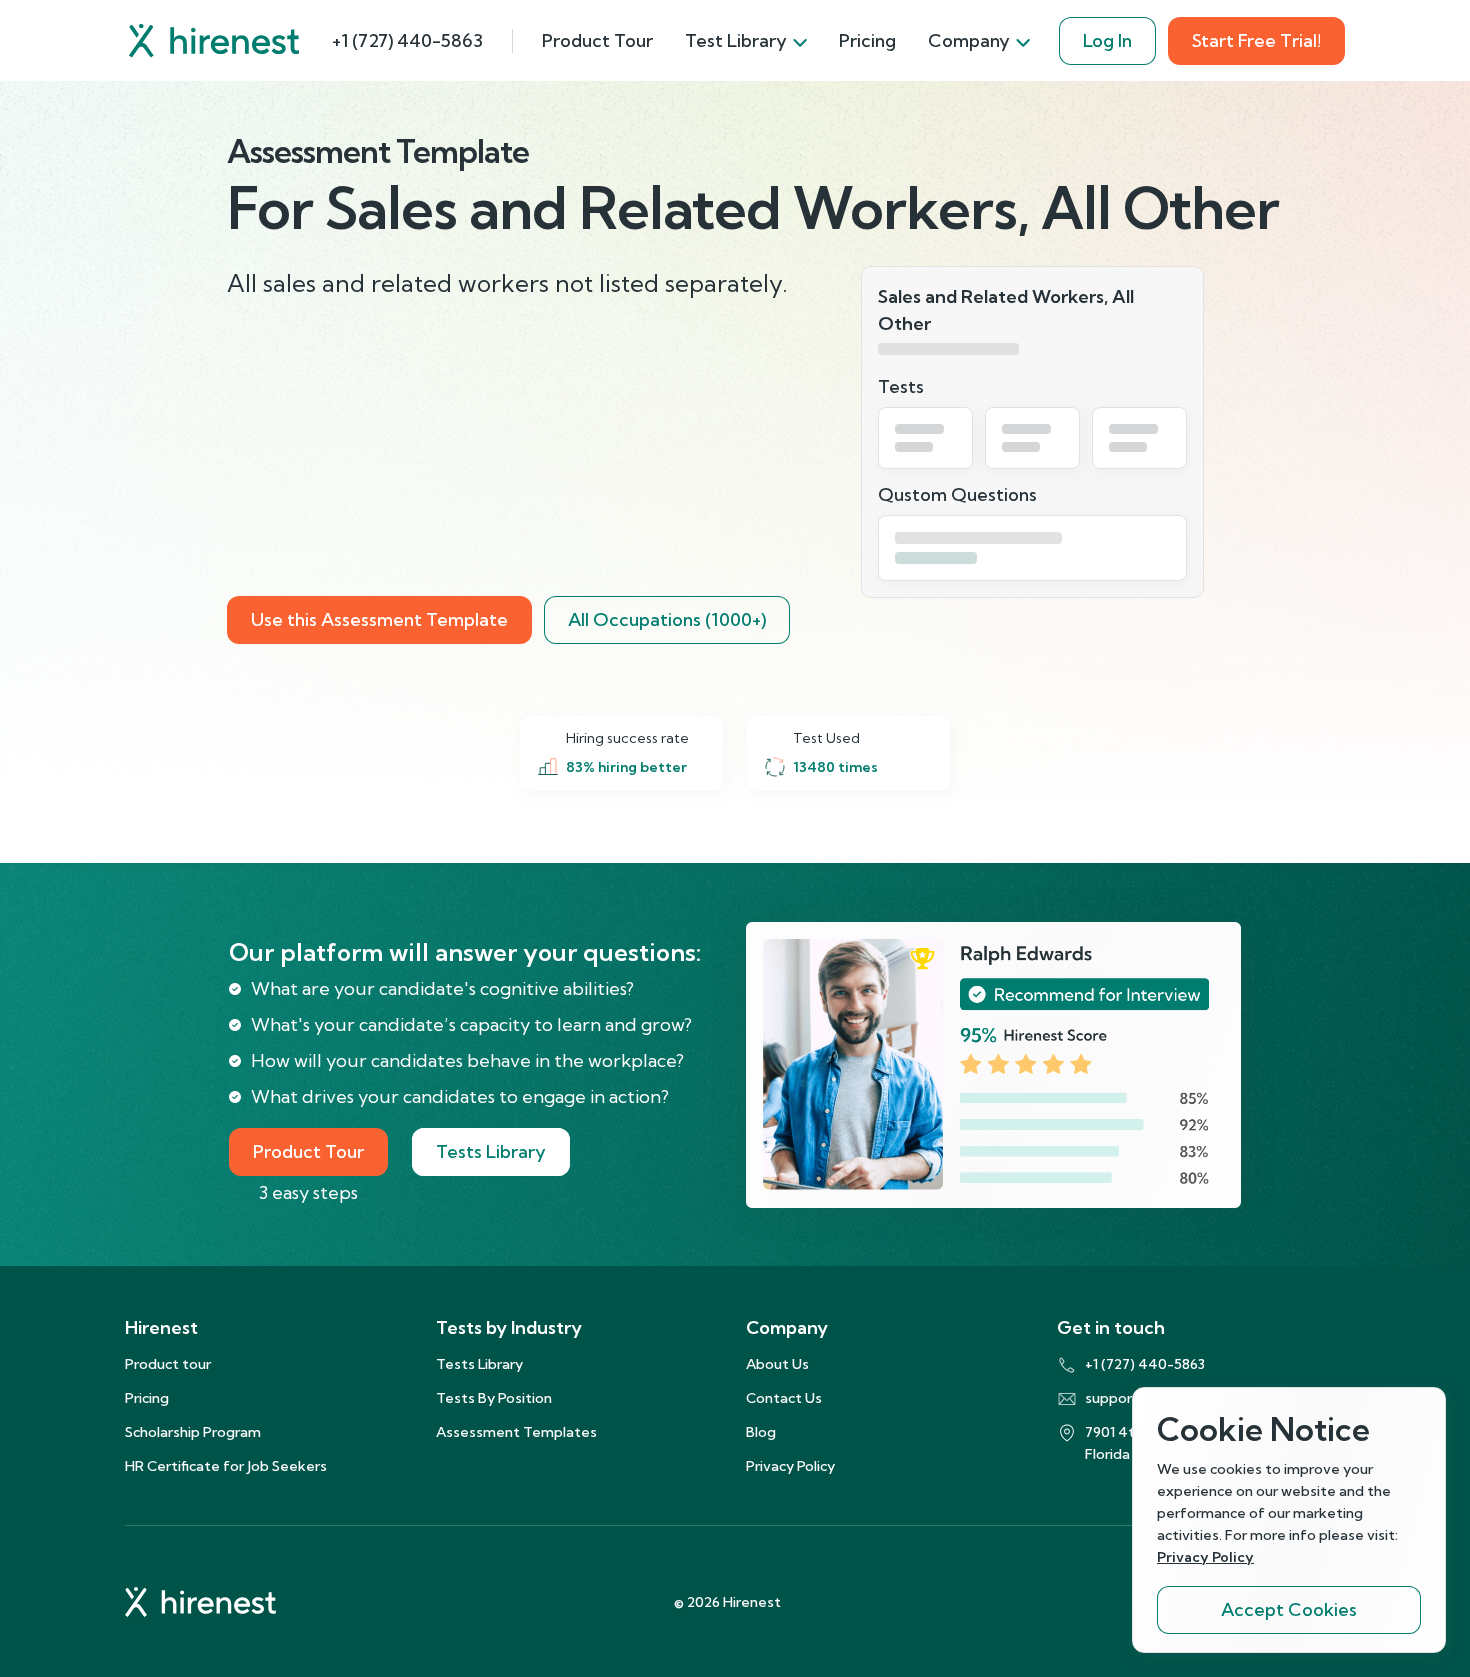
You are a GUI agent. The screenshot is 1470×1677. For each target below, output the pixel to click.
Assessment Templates (516, 1432)
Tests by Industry (509, 1327)
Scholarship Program (193, 1432)
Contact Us (784, 1398)
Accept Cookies (1289, 1609)
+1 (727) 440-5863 (407, 40)
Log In (1107, 40)
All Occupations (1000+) (667, 619)
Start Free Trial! (1256, 40)
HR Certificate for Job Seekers (226, 1466)
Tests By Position (494, 1398)
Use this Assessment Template (379, 619)
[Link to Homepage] (214, 40)
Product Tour (597, 40)
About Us (777, 1364)
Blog (761, 1432)
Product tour (168, 1364)
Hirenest (161, 1327)
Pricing (867, 40)
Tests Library (491, 1151)
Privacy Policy (790, 1466)
